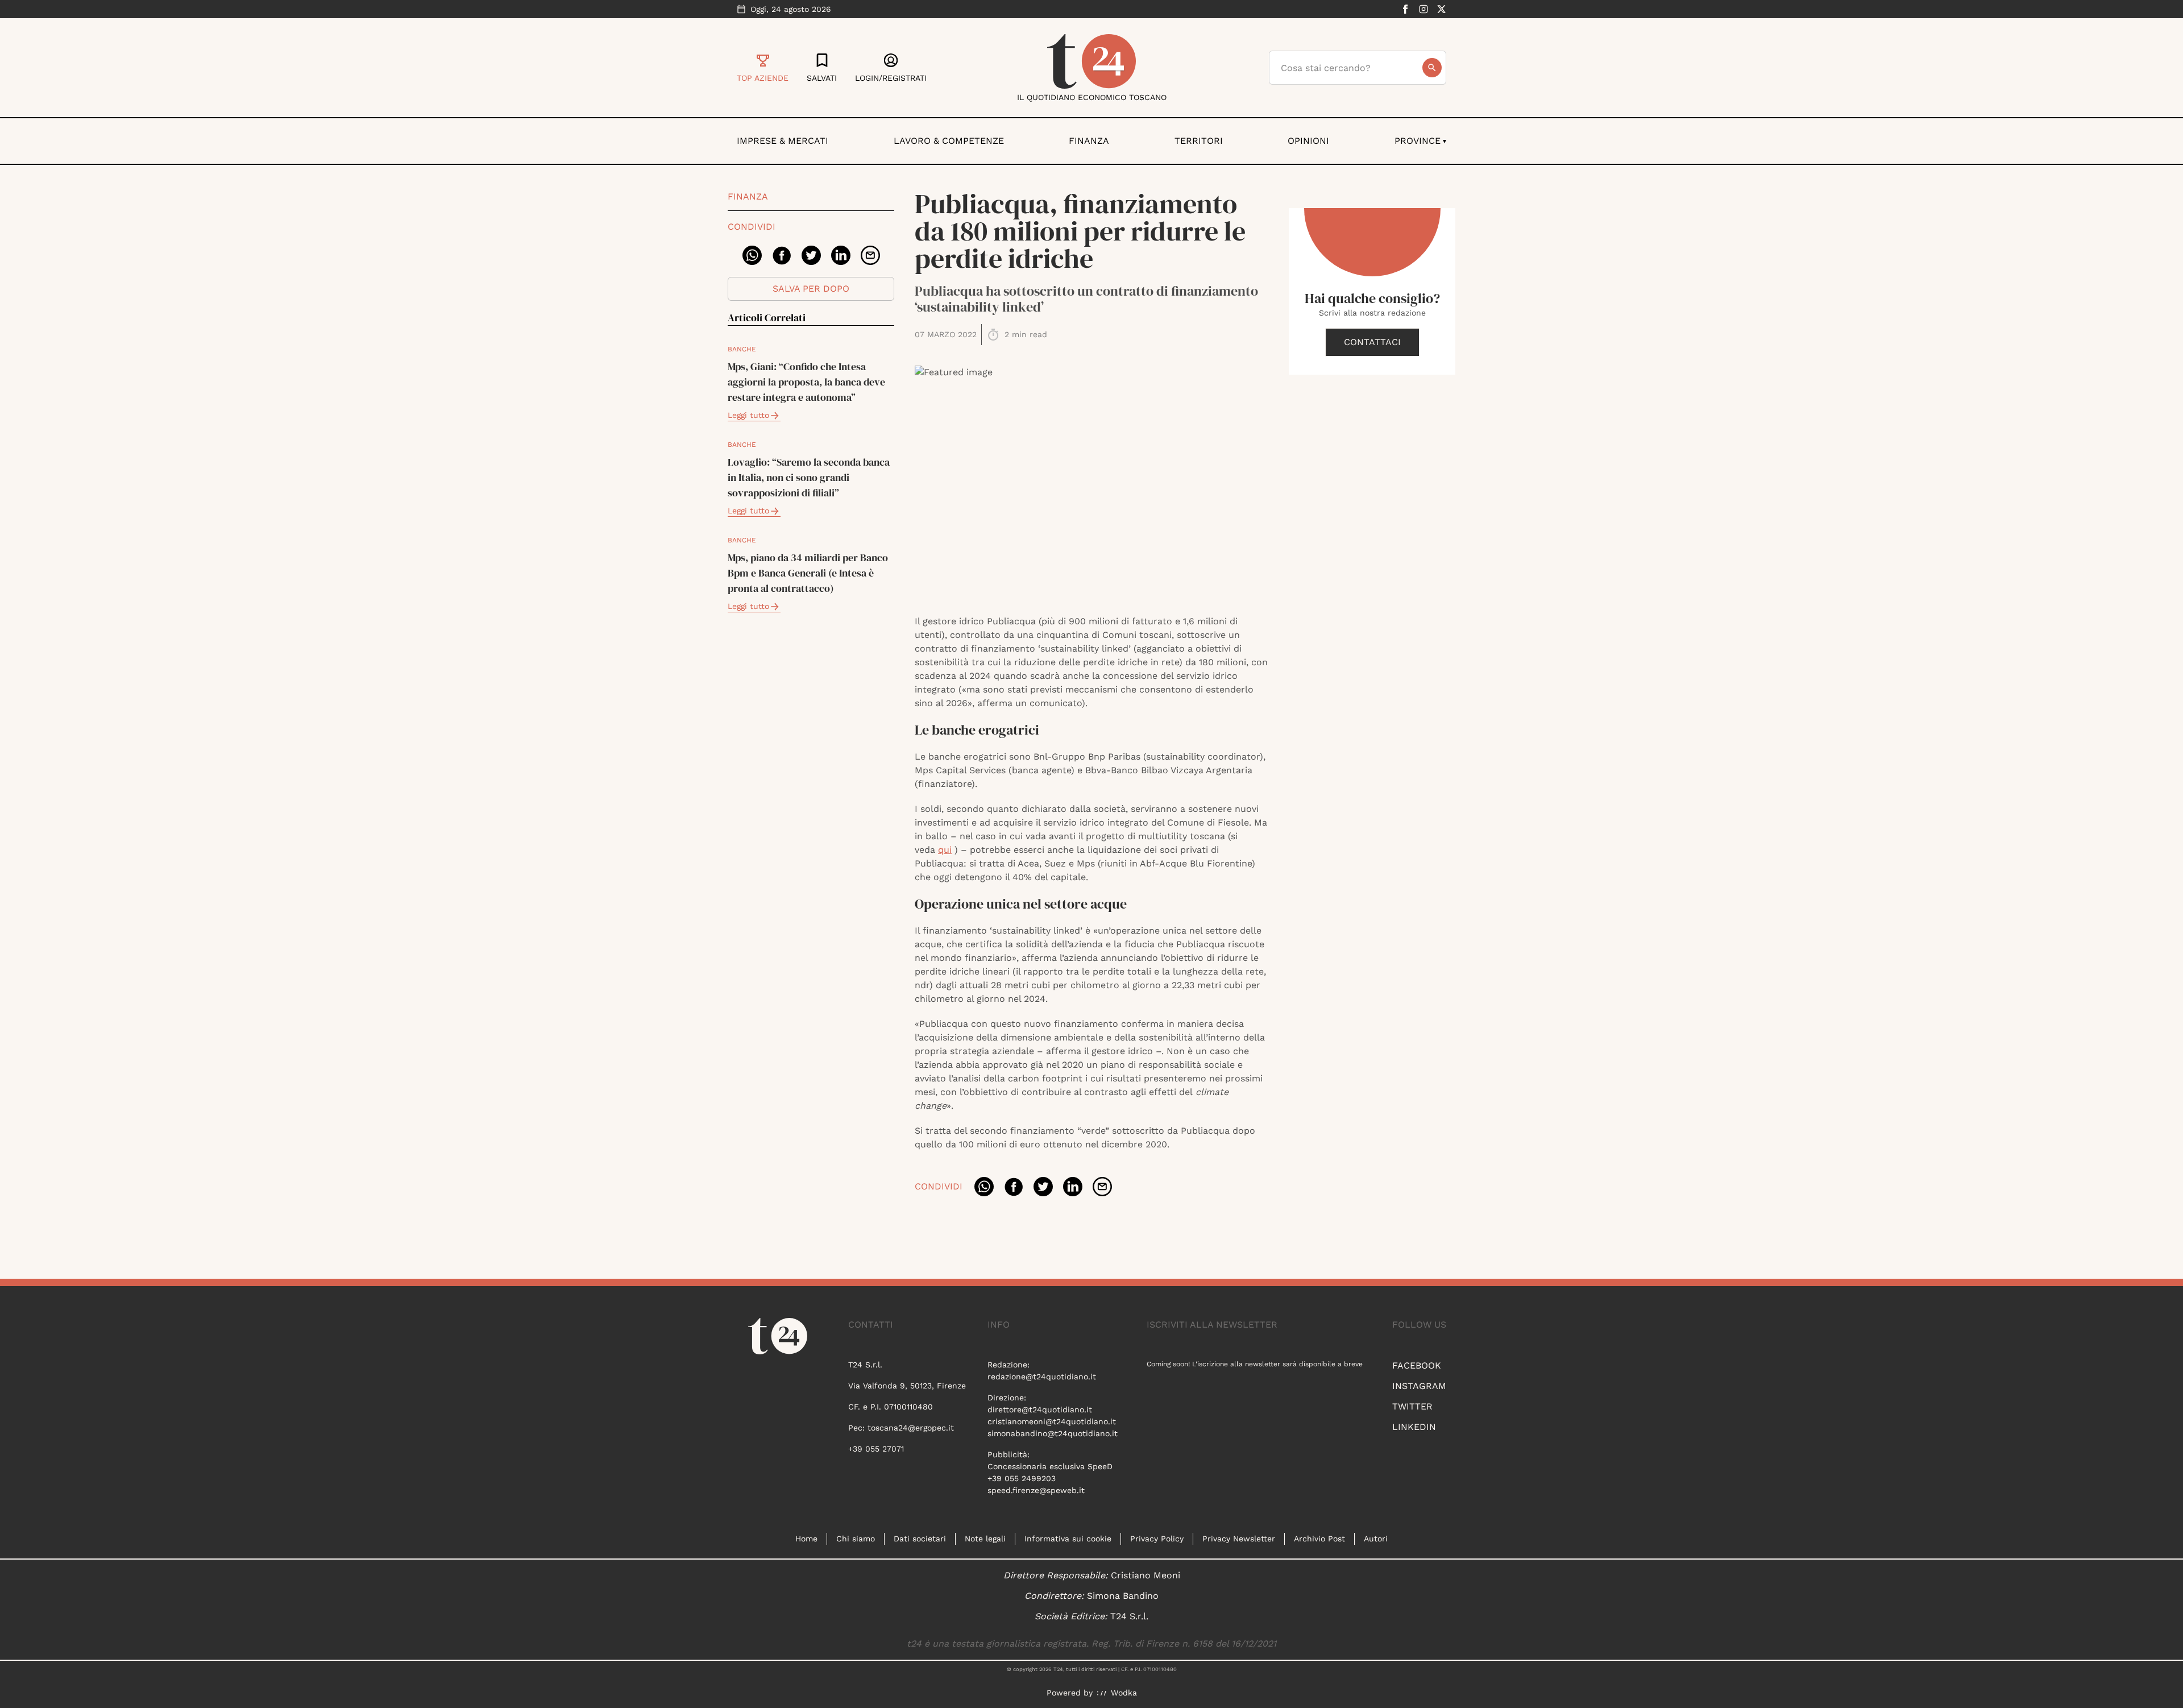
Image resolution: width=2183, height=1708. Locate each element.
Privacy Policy (1157, 1539)
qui (945, 850)
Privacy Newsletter (1239, 1539)
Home (806, 1539)
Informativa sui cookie (1068, 1539)
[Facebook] (1405, 9)
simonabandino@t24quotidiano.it (1053, 1433)
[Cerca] (1432, 68)
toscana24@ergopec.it (911, 1428)
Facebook (1417, 1365)
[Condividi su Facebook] (782, 255)
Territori (1199, 141)
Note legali (985, 1539)
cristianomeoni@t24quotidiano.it (1052, 1421)
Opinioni (1308, 141)
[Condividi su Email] (870, 255)
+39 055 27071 (876, 1449)
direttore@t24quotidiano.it (1040, 1409)
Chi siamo (856, 1539)
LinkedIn (1414, 1427)
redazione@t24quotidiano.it (1042, 1377)
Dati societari (920, 1539)
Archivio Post (1319, 1539)
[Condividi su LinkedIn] (841, 255)
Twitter (1412, 1406)
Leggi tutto (748, 415)
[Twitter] (1442, 9)
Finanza (1089, 141)
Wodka (1124, 1693)
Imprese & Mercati (783, 141)
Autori (1376, 1539)
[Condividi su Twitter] (811, 255)
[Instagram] (1423, 9)
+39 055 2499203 (1022, 1478)
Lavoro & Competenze (949, 141)
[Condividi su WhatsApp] (752, 255)
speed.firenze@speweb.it (1036, 1490)
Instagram (1419, 1386)
